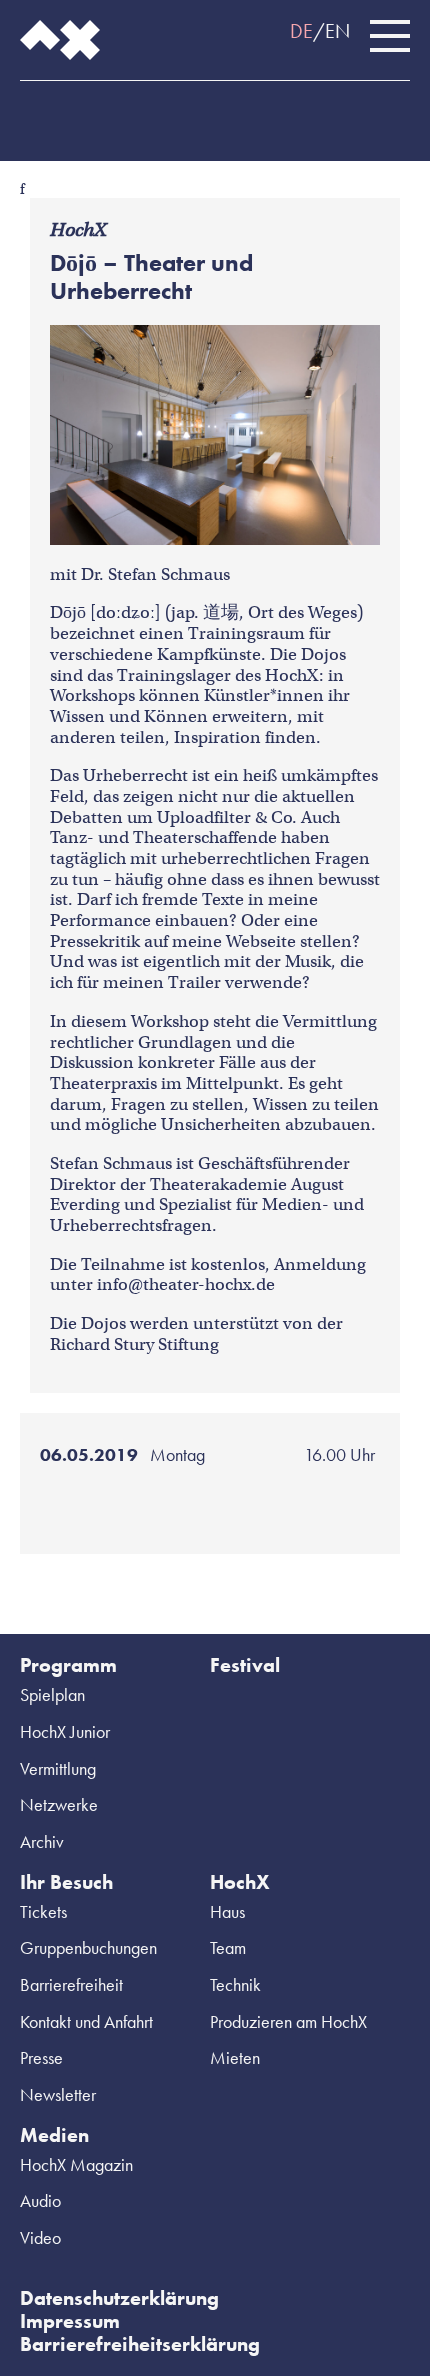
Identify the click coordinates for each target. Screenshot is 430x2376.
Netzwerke (59, 1804)
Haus (227, 1911)
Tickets (43, 1911)
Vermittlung (58, 1768)
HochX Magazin (76, 2164)
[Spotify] (110, 111)
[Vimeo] (150, 111)
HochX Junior (65, 1731)
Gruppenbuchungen (88, 1947)
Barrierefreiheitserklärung (140, 2344)
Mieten (235, 2057)
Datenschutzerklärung (119, 2298)
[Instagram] (70, 111)
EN (337, 31)
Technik (235, 1984)
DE (301, 31)
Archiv (42, 1841)
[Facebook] (30, 111)
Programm (68, 1665)
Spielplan (52, 1694)
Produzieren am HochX (288, 2021)
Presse (41, 2057)
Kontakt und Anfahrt (86, 2021)
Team (228, 1947)
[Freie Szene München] (190, 111)
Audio (40, 2200)
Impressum (70, 2321)
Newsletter (58, 2094)
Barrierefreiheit (71, 1984)
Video (40, 2237)
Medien (54, 2135)
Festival (245, 1665)
